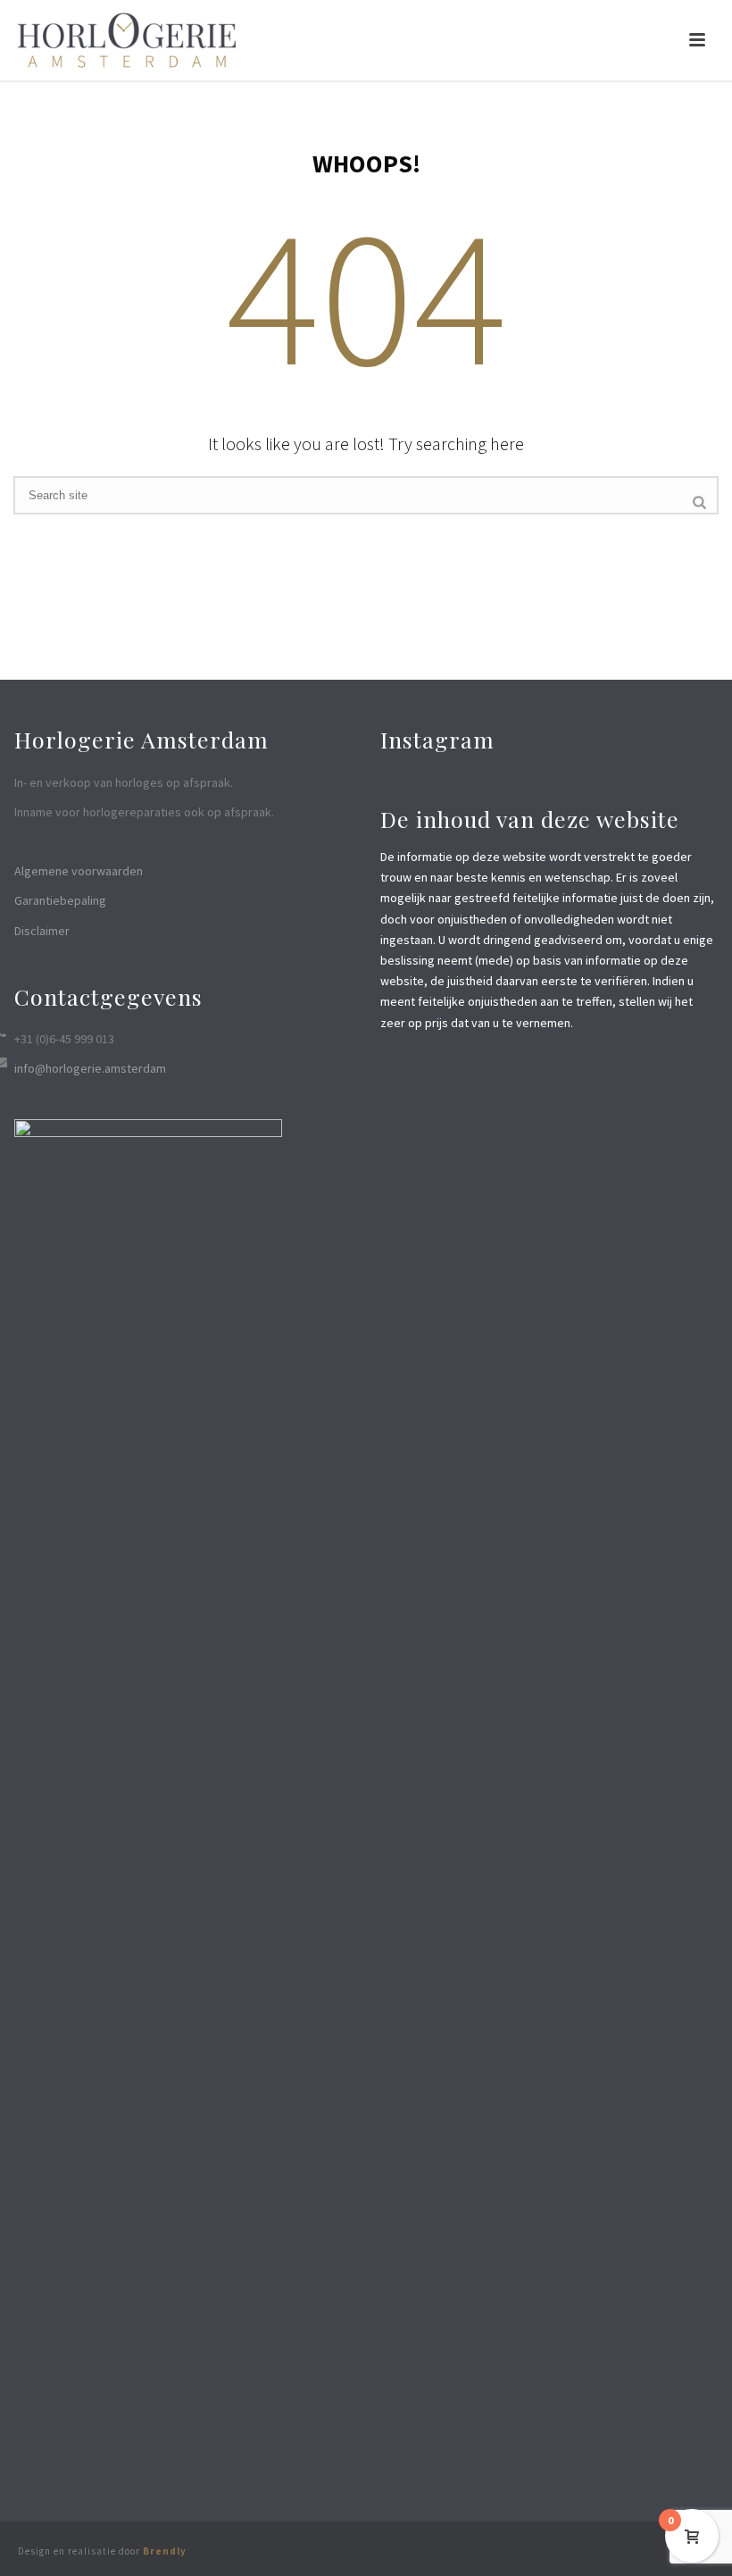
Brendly (165, 2551)
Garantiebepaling (60, 900)
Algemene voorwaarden (79, 871)
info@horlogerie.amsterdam (90, 1068)
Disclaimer (42, 931)
